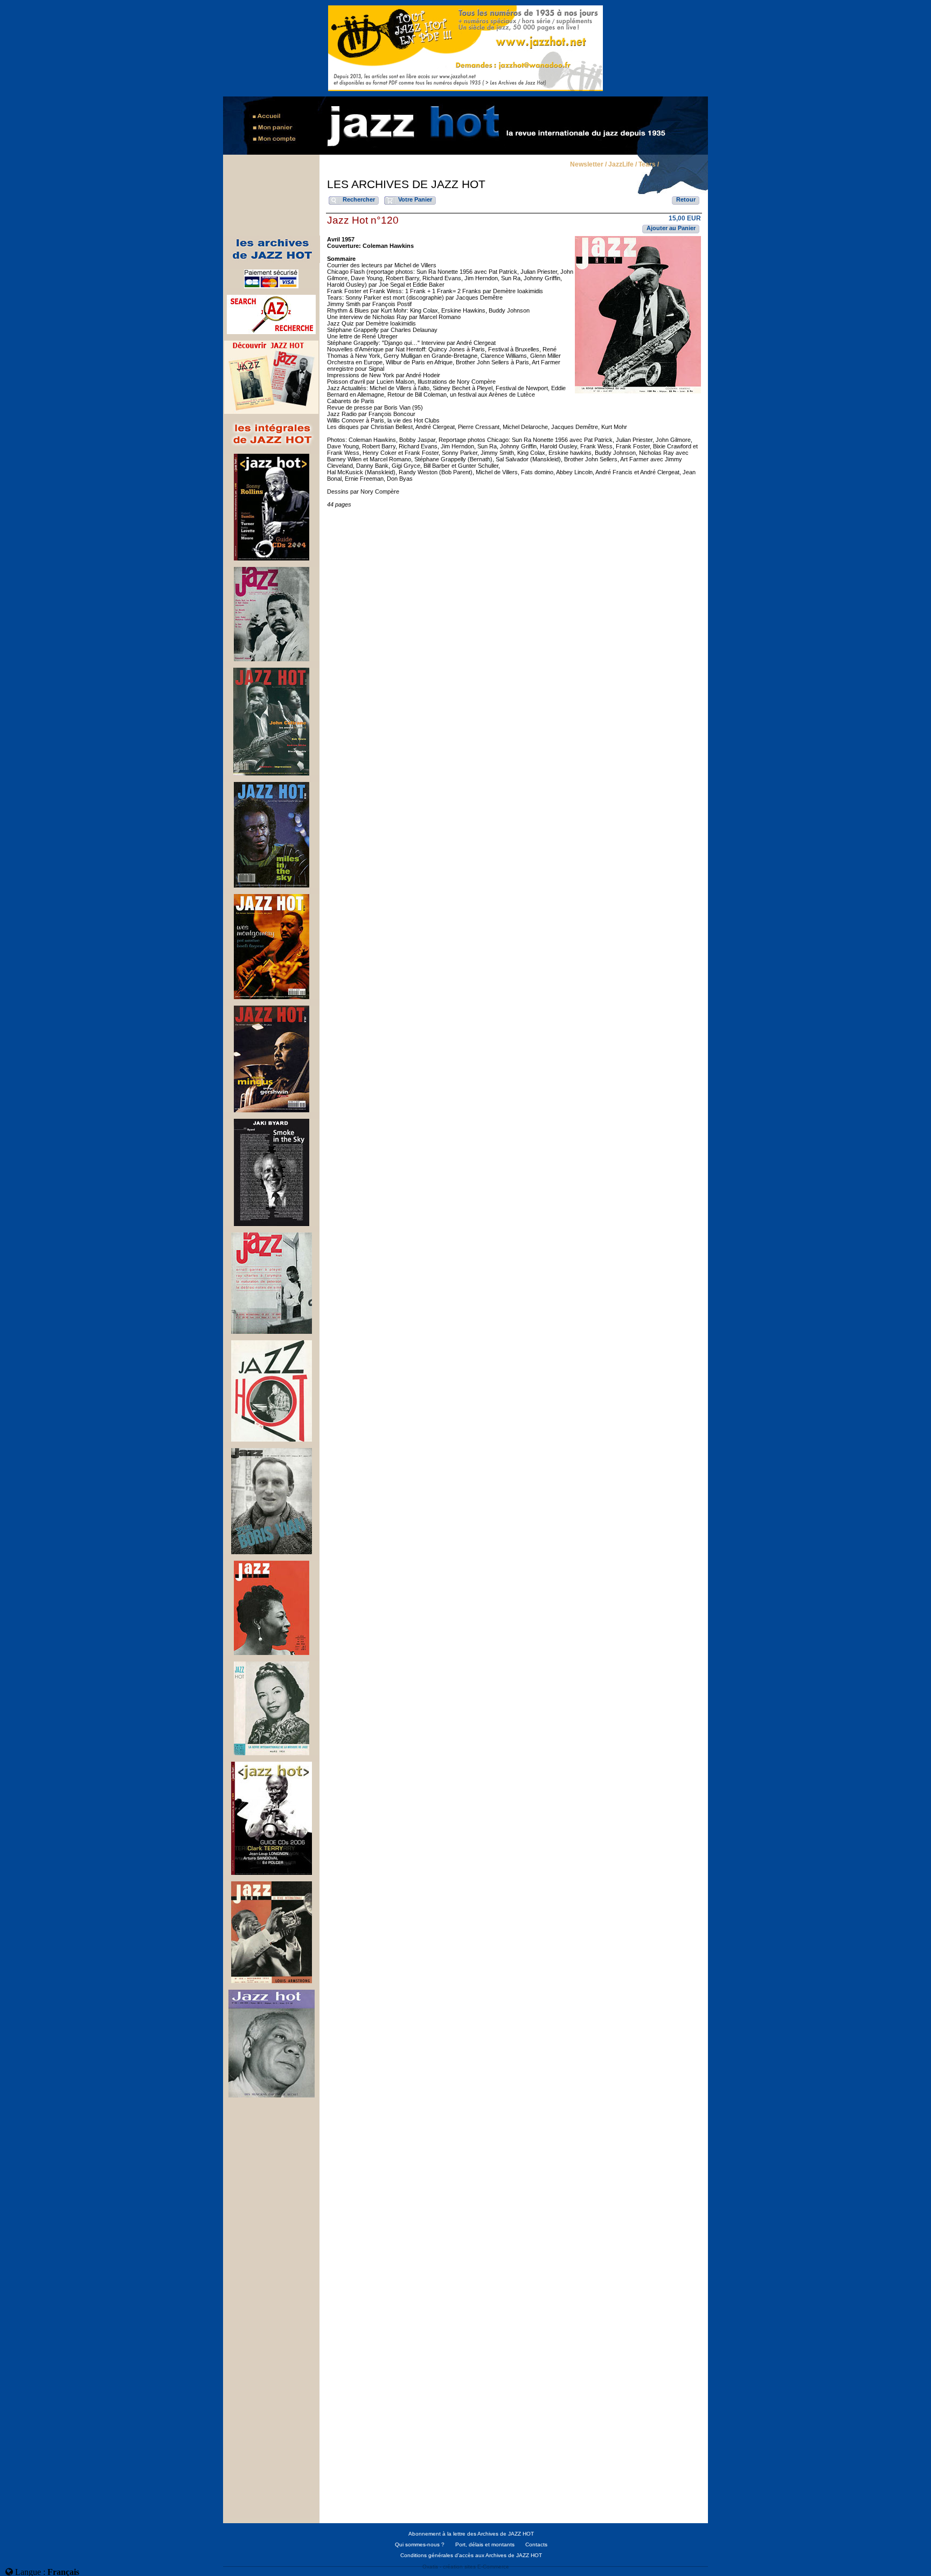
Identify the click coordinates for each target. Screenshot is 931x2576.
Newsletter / (588, 165)
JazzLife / (623, 165)
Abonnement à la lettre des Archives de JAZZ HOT (471, 2534)
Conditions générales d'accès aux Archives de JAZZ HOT (471, 2555)
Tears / (649, 165)
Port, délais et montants (485, 2544)
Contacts (536, 2544)
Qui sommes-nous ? (420, 2544)
